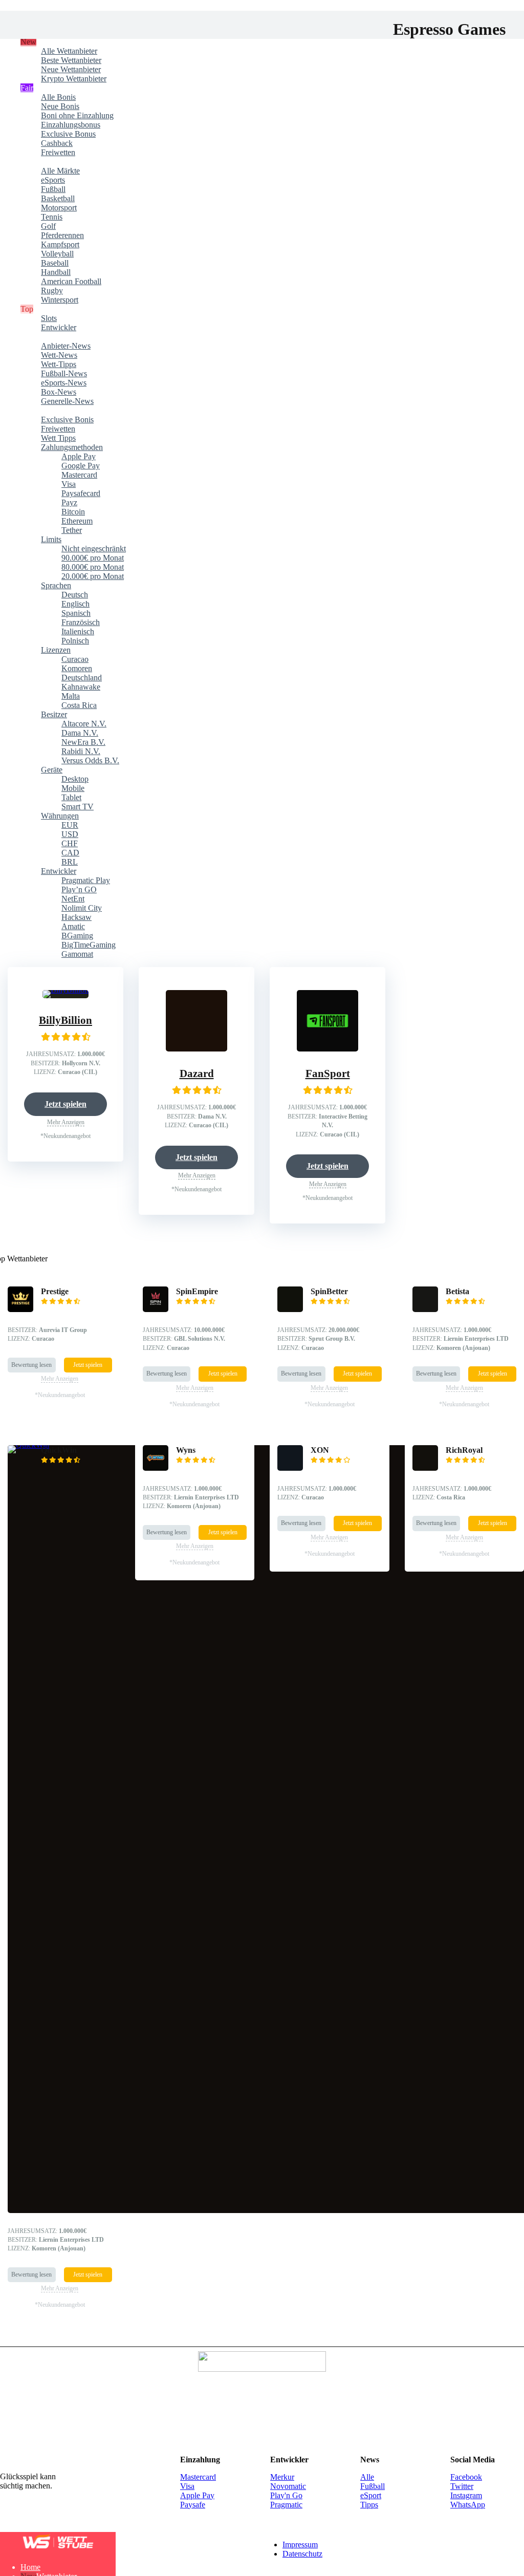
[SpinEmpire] (156, 2007)
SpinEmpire (197, 1989)
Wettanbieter (57, 42)
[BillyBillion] (65, 990)
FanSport (328, 1074)
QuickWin (59, 2147)
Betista (457, 1989)
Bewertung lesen (31, 2062)
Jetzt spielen (65, 1104)
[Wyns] (156, 2165)
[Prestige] (20, 2007)
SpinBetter (329, 1989)
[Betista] (425, 2007)
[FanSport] (327, 1049)
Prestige (55, 1989)
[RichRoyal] (425, 2165)
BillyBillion (65, 1020)
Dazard (197, 1780)
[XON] (290, 2165)
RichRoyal (464, 2147)
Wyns (186, 2147)
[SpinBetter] (290, 2007)
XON (320, 2147)
